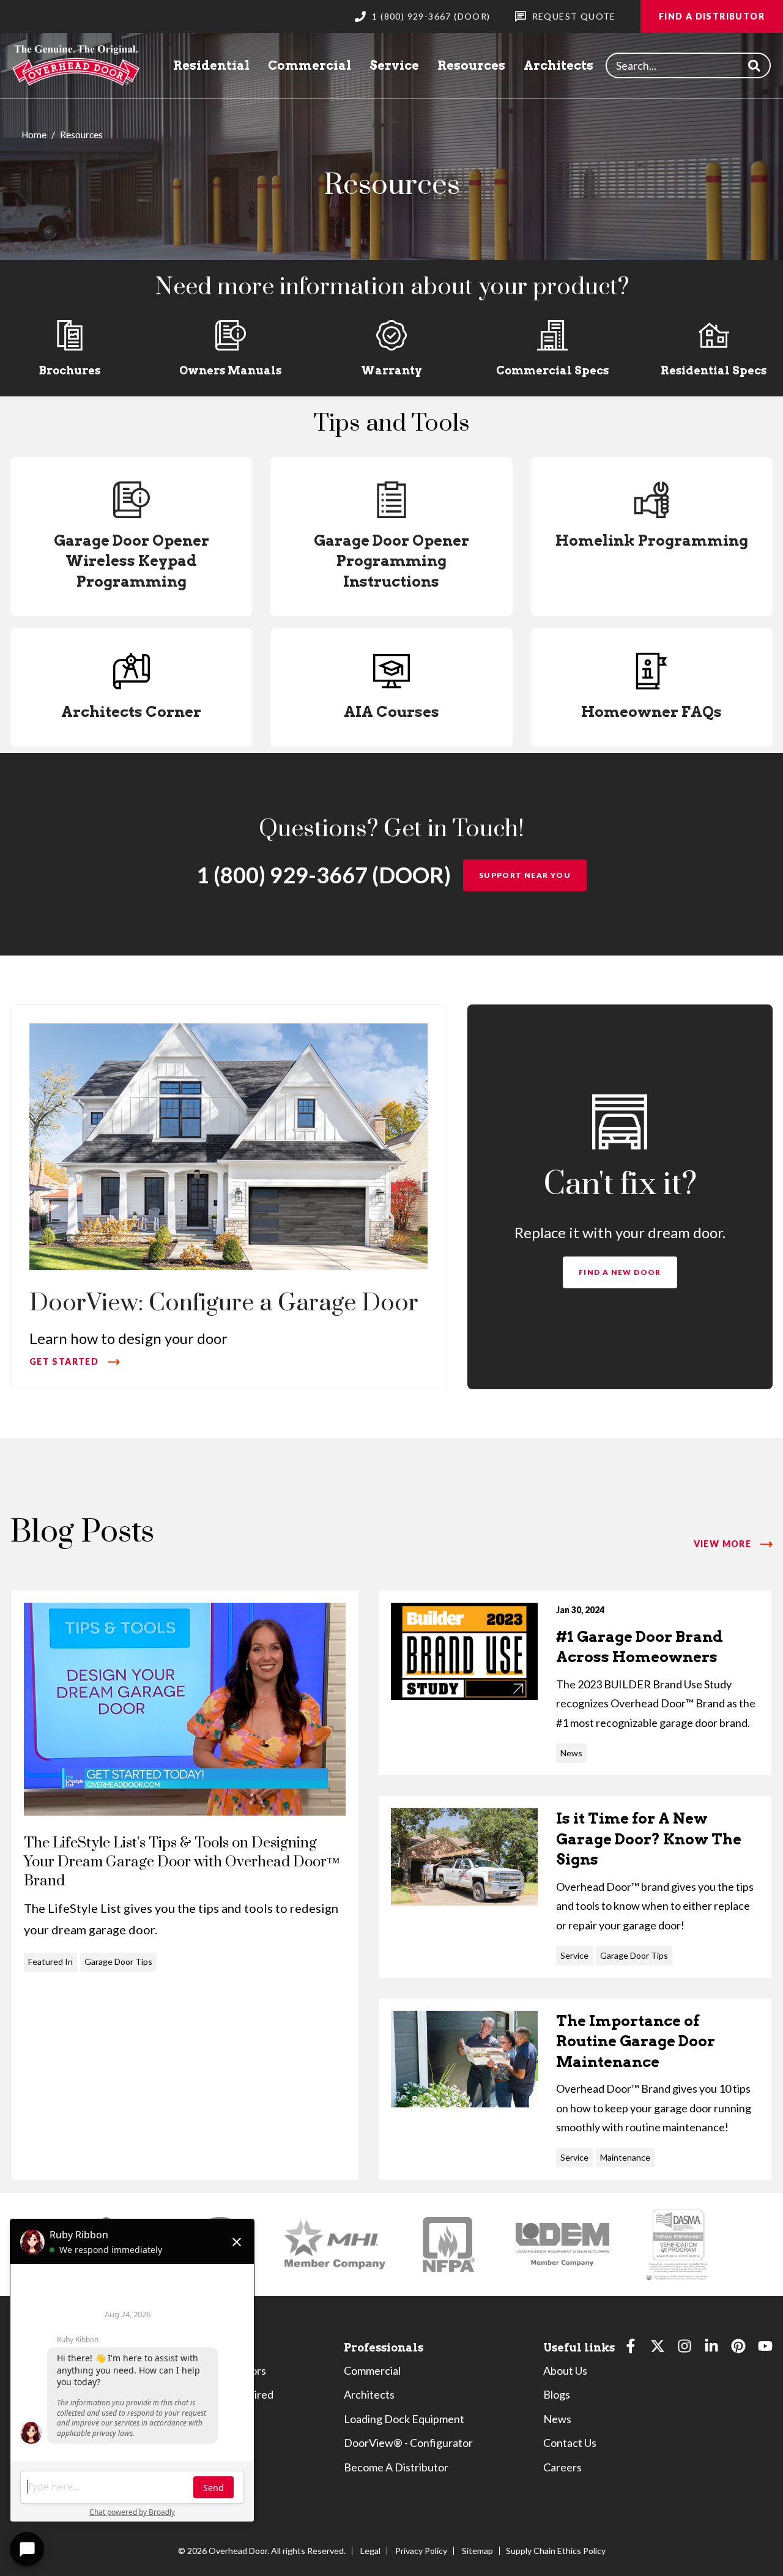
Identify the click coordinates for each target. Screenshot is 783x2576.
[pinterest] (738, 2349)
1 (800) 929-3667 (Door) (431, 16)
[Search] (754, 66)
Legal (370, 2551)
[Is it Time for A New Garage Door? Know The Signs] (575, 1887)
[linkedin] (711, 2349)
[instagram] (685, 2349)
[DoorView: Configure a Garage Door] (228, 1197)
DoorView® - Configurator (408, 2443)
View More (723, 1544)
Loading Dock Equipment (404, 2419)
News (557, 2419)
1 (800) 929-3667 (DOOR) (324, 875)
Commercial (310, 65)
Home (34, 135)
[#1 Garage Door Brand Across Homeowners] (575, 1683)
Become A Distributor (396, 2467)
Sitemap (477, 2551)
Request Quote (574, 16)
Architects (558, 65)
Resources (471, 65)
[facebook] (631, 2349)
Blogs (557, 2394)
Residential (211, 65)
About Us (565, 2370)
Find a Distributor (712, 16)
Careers (562, 2467)
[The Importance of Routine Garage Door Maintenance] (575, 2089)
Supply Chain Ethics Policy (556, 2551)
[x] (658, 2349)
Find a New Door (620, 1272)
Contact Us (570, 2443)
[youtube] (765, 2349)
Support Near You (525, 875)
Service (394, 65)
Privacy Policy (421, 2551)
